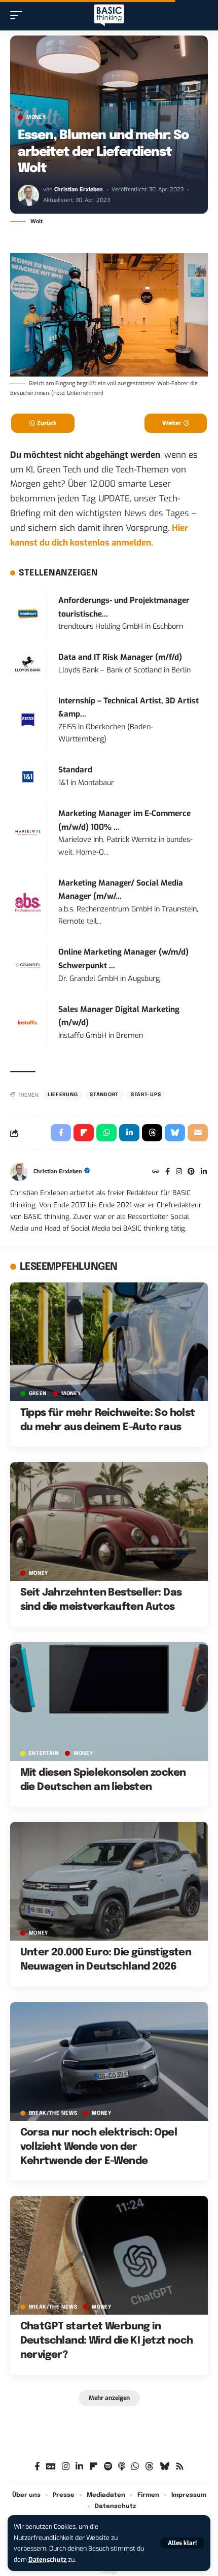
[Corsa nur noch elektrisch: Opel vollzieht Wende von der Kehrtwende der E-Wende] (109, 2061)
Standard (75, 770)
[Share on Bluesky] (175, 1133)
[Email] (198, 1133)
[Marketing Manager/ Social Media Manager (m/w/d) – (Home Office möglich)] (28, 902)
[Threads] (149, 2467)
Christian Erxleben (79, 190)
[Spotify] (108, 2467)
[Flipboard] (94, 2467)
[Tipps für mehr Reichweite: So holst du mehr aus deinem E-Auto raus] (109, 1342)
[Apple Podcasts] (122, 2467)
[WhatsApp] (135, 2467)
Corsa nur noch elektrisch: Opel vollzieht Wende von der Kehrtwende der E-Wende (99, 2147)
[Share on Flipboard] (84, 1133)
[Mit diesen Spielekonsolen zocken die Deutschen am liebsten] (109, 1702)
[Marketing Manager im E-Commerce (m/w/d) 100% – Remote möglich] (28, 833)
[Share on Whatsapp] (106, 1133)
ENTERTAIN (44, 1753)
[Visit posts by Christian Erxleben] (28, 195)
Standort (104, 1095)
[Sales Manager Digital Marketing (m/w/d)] (28, 1022)
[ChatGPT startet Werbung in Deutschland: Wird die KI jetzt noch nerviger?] (109, 2255)
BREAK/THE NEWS (53, 2113)
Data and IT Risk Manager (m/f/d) (120, 657)
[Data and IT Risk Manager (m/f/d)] (28, 664)
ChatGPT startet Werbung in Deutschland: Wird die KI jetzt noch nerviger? (107, 2341)
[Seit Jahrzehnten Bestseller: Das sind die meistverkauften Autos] (109, 1521)
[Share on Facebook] (61, 1133)
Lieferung (63, 1095)
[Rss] (180, 2467)
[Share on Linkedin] (129, 1133)
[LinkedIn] (204, 1172)
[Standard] (28, 776)
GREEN (38, 1394)
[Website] (156, 1172)
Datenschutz (47, 2560)
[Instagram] (179, 1172)
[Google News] (51, 2467)
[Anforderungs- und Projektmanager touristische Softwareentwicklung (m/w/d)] (28, 613)
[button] (182, 2543)
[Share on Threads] (152, 1133)
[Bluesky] (165, 2467)
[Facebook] (168, 1172)
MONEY (36, 117)
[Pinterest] (191, 1172)
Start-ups (146, 1095)
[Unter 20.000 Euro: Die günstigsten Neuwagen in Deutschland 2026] (109, 1881)
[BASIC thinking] (109, 15)
